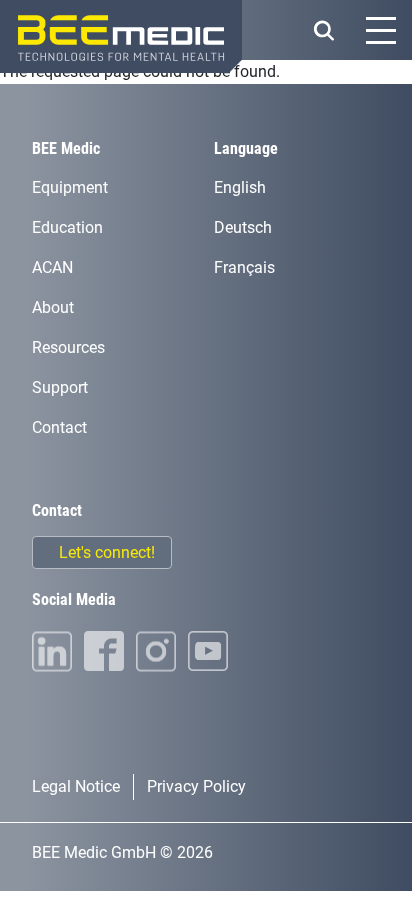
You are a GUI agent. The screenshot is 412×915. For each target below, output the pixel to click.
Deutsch (243, 227)
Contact (59, 427)
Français (244, 267)
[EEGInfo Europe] (121, 36)
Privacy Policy (196, 786)
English (240, 187)
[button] (323, 30)
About (53, 307)
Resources (68, 347)
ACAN (52, 267)
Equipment (70, 187)
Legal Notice (76, 786)
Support (60, 387)
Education (67, 227)
